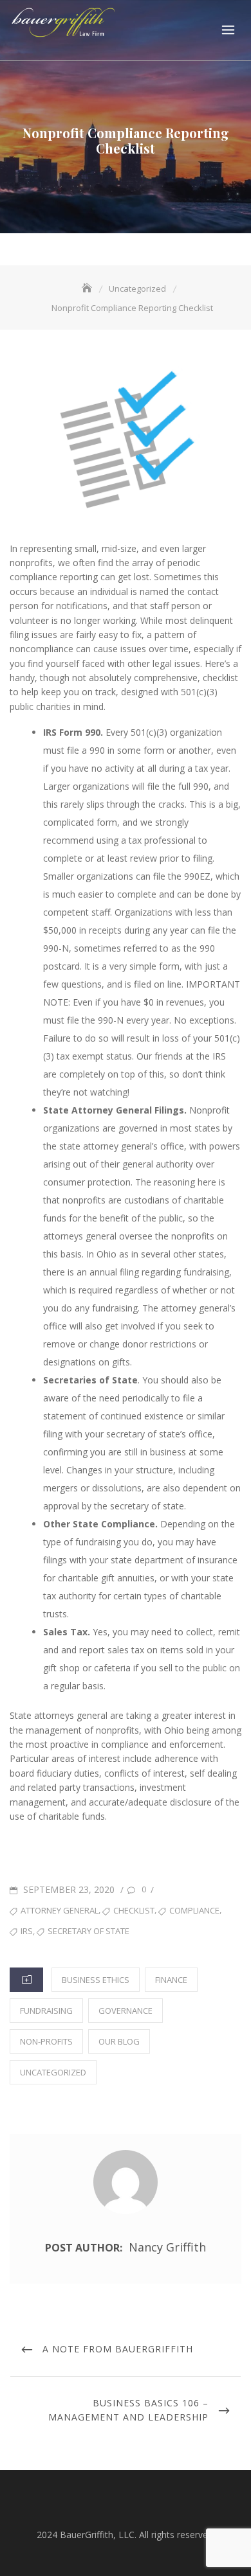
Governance (126, 2011)
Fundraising (46, 2011)
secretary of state (88, 1931)
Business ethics (96, 1980)
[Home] (88, 289)
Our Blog (119, 2041)
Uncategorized (53, 2072)
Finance (171, 1980)
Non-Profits (46, 2041)
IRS (27, 1931)
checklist (134, 1910)
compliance (194, 1910)
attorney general (60, 1910)
